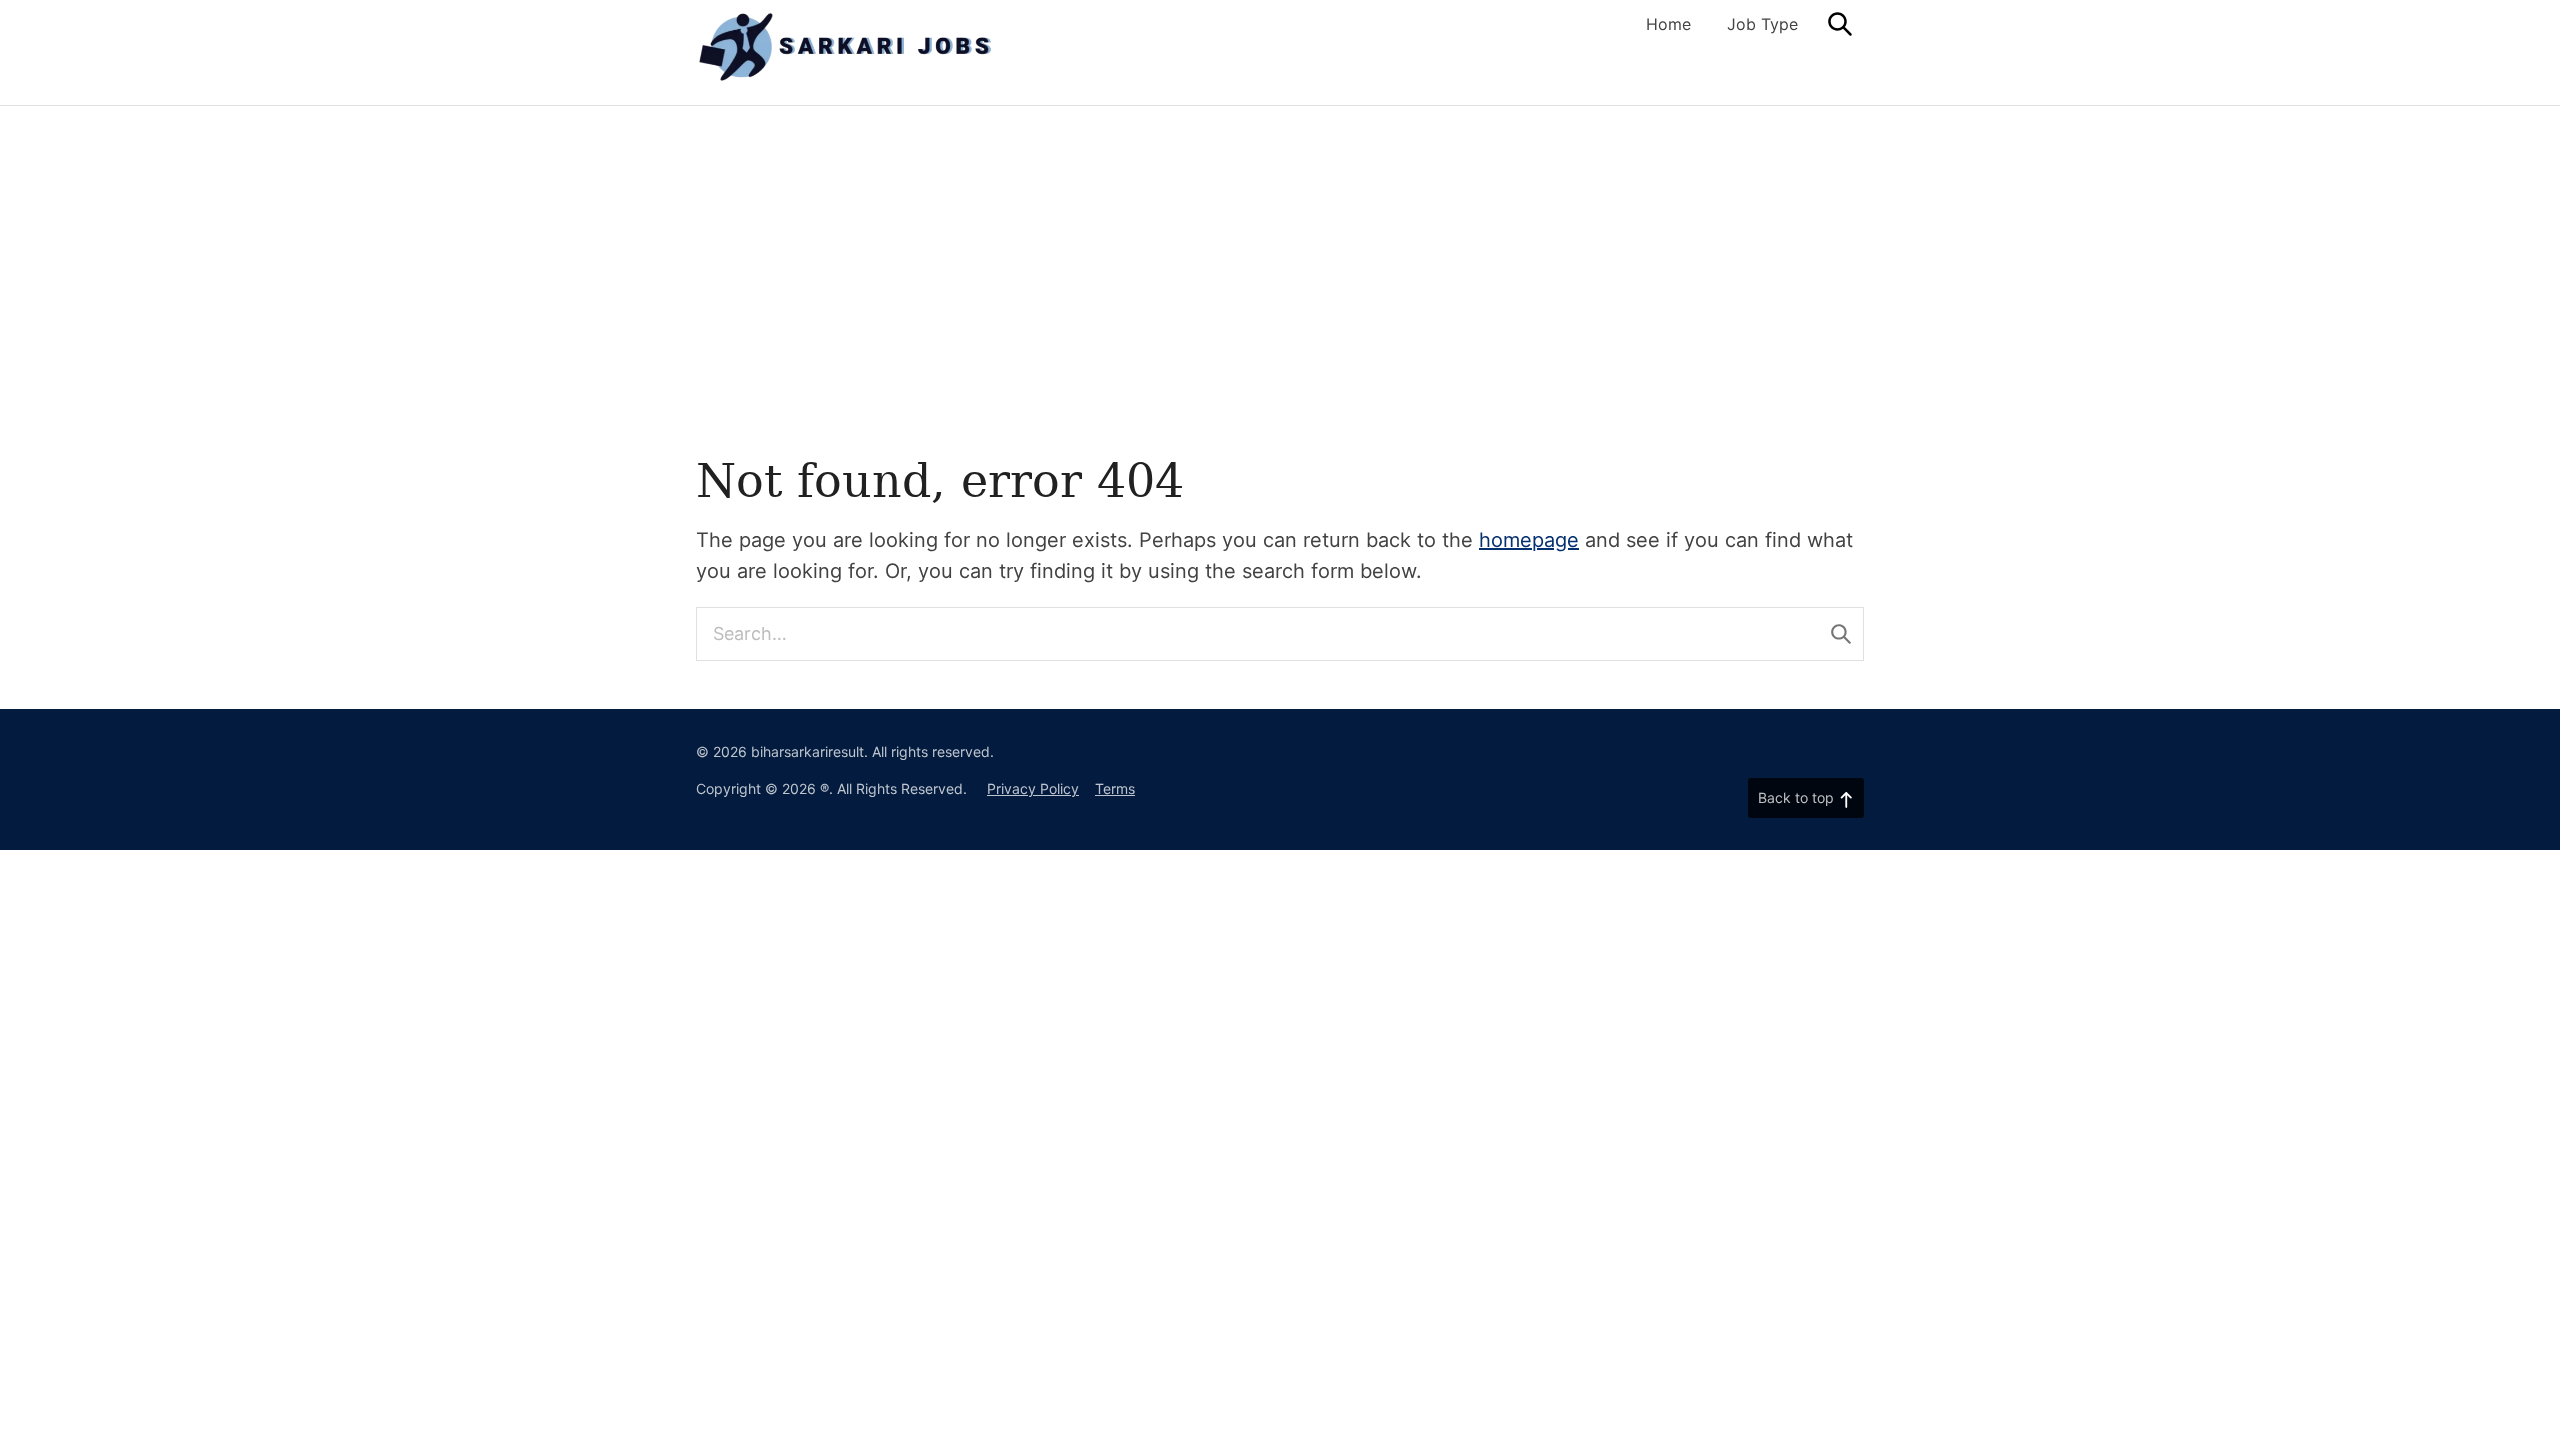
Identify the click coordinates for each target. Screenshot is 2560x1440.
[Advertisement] (1280, 256)
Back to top (1796, 797)
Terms (1115, 788)
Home (1668, 24)
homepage (1529, 540)
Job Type (1762, 24)
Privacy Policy (1033, 788)
